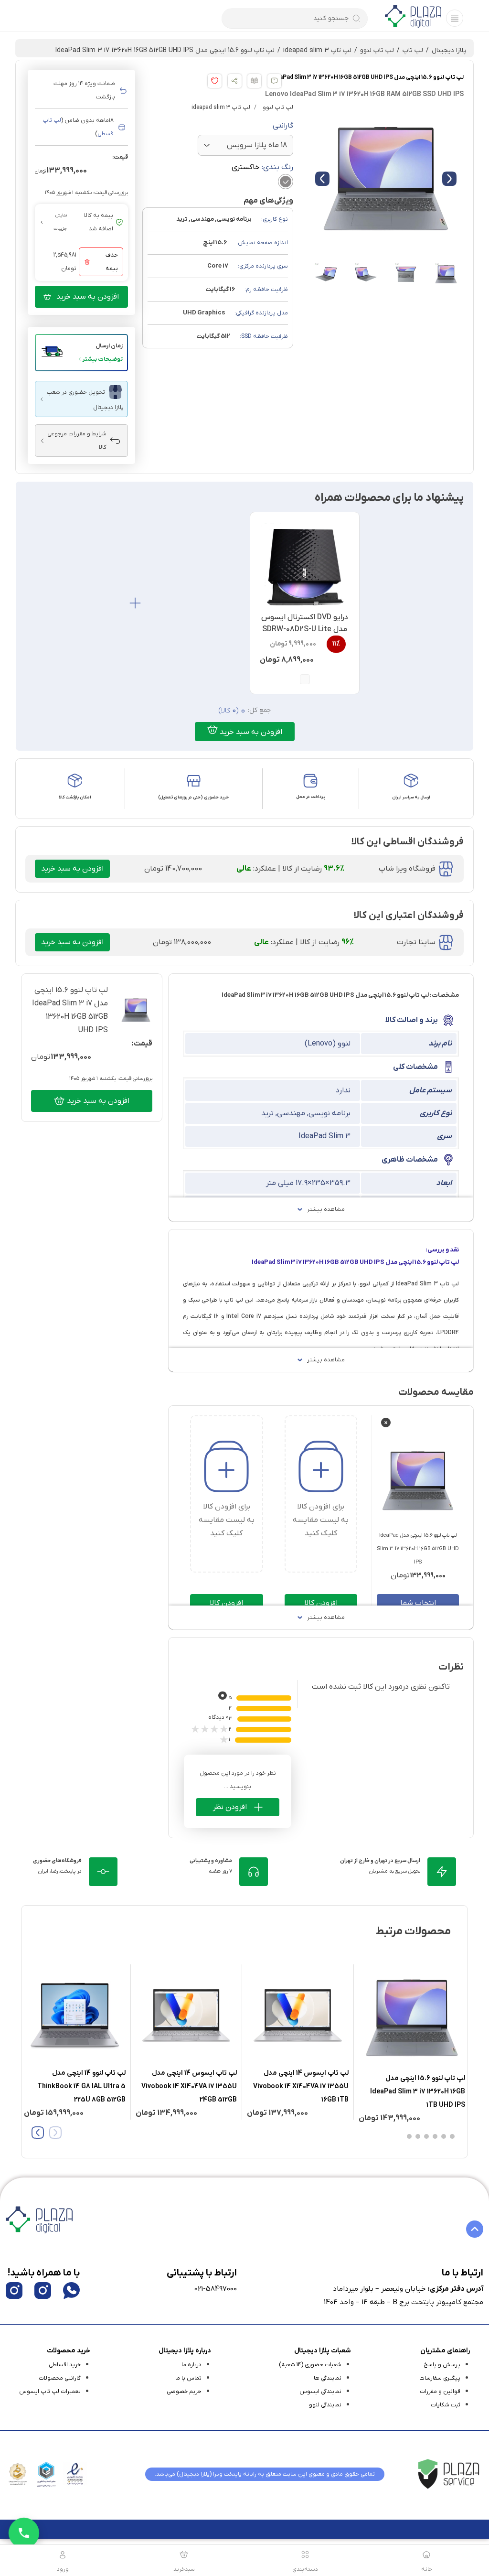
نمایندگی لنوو (325, 2405)
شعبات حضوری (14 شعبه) (310, 2365)
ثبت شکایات (446, 2405)
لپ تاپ (413, 50)
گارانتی (283, 126)
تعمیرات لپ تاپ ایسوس (50, 2392)
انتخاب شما (418, 1603)
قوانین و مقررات (440, 2392)
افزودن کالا (321, 1603)
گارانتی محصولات (60, 2378)
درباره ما (191, 2365)
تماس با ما (188, 2378)
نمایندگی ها (328, 2378)
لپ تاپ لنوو (377, 50)
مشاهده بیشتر (326, 1209)
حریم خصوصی (184, 2392)
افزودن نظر (230, 1807)
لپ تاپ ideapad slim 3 (317, 50)
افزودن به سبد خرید (88, 297)
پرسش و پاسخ (442, 2365)
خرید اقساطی (65, 2365)
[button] (81, 353)
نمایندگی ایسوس (320, 2392)
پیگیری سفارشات (440, 2378)
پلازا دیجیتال (449, 50)
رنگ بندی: (262, 167)
